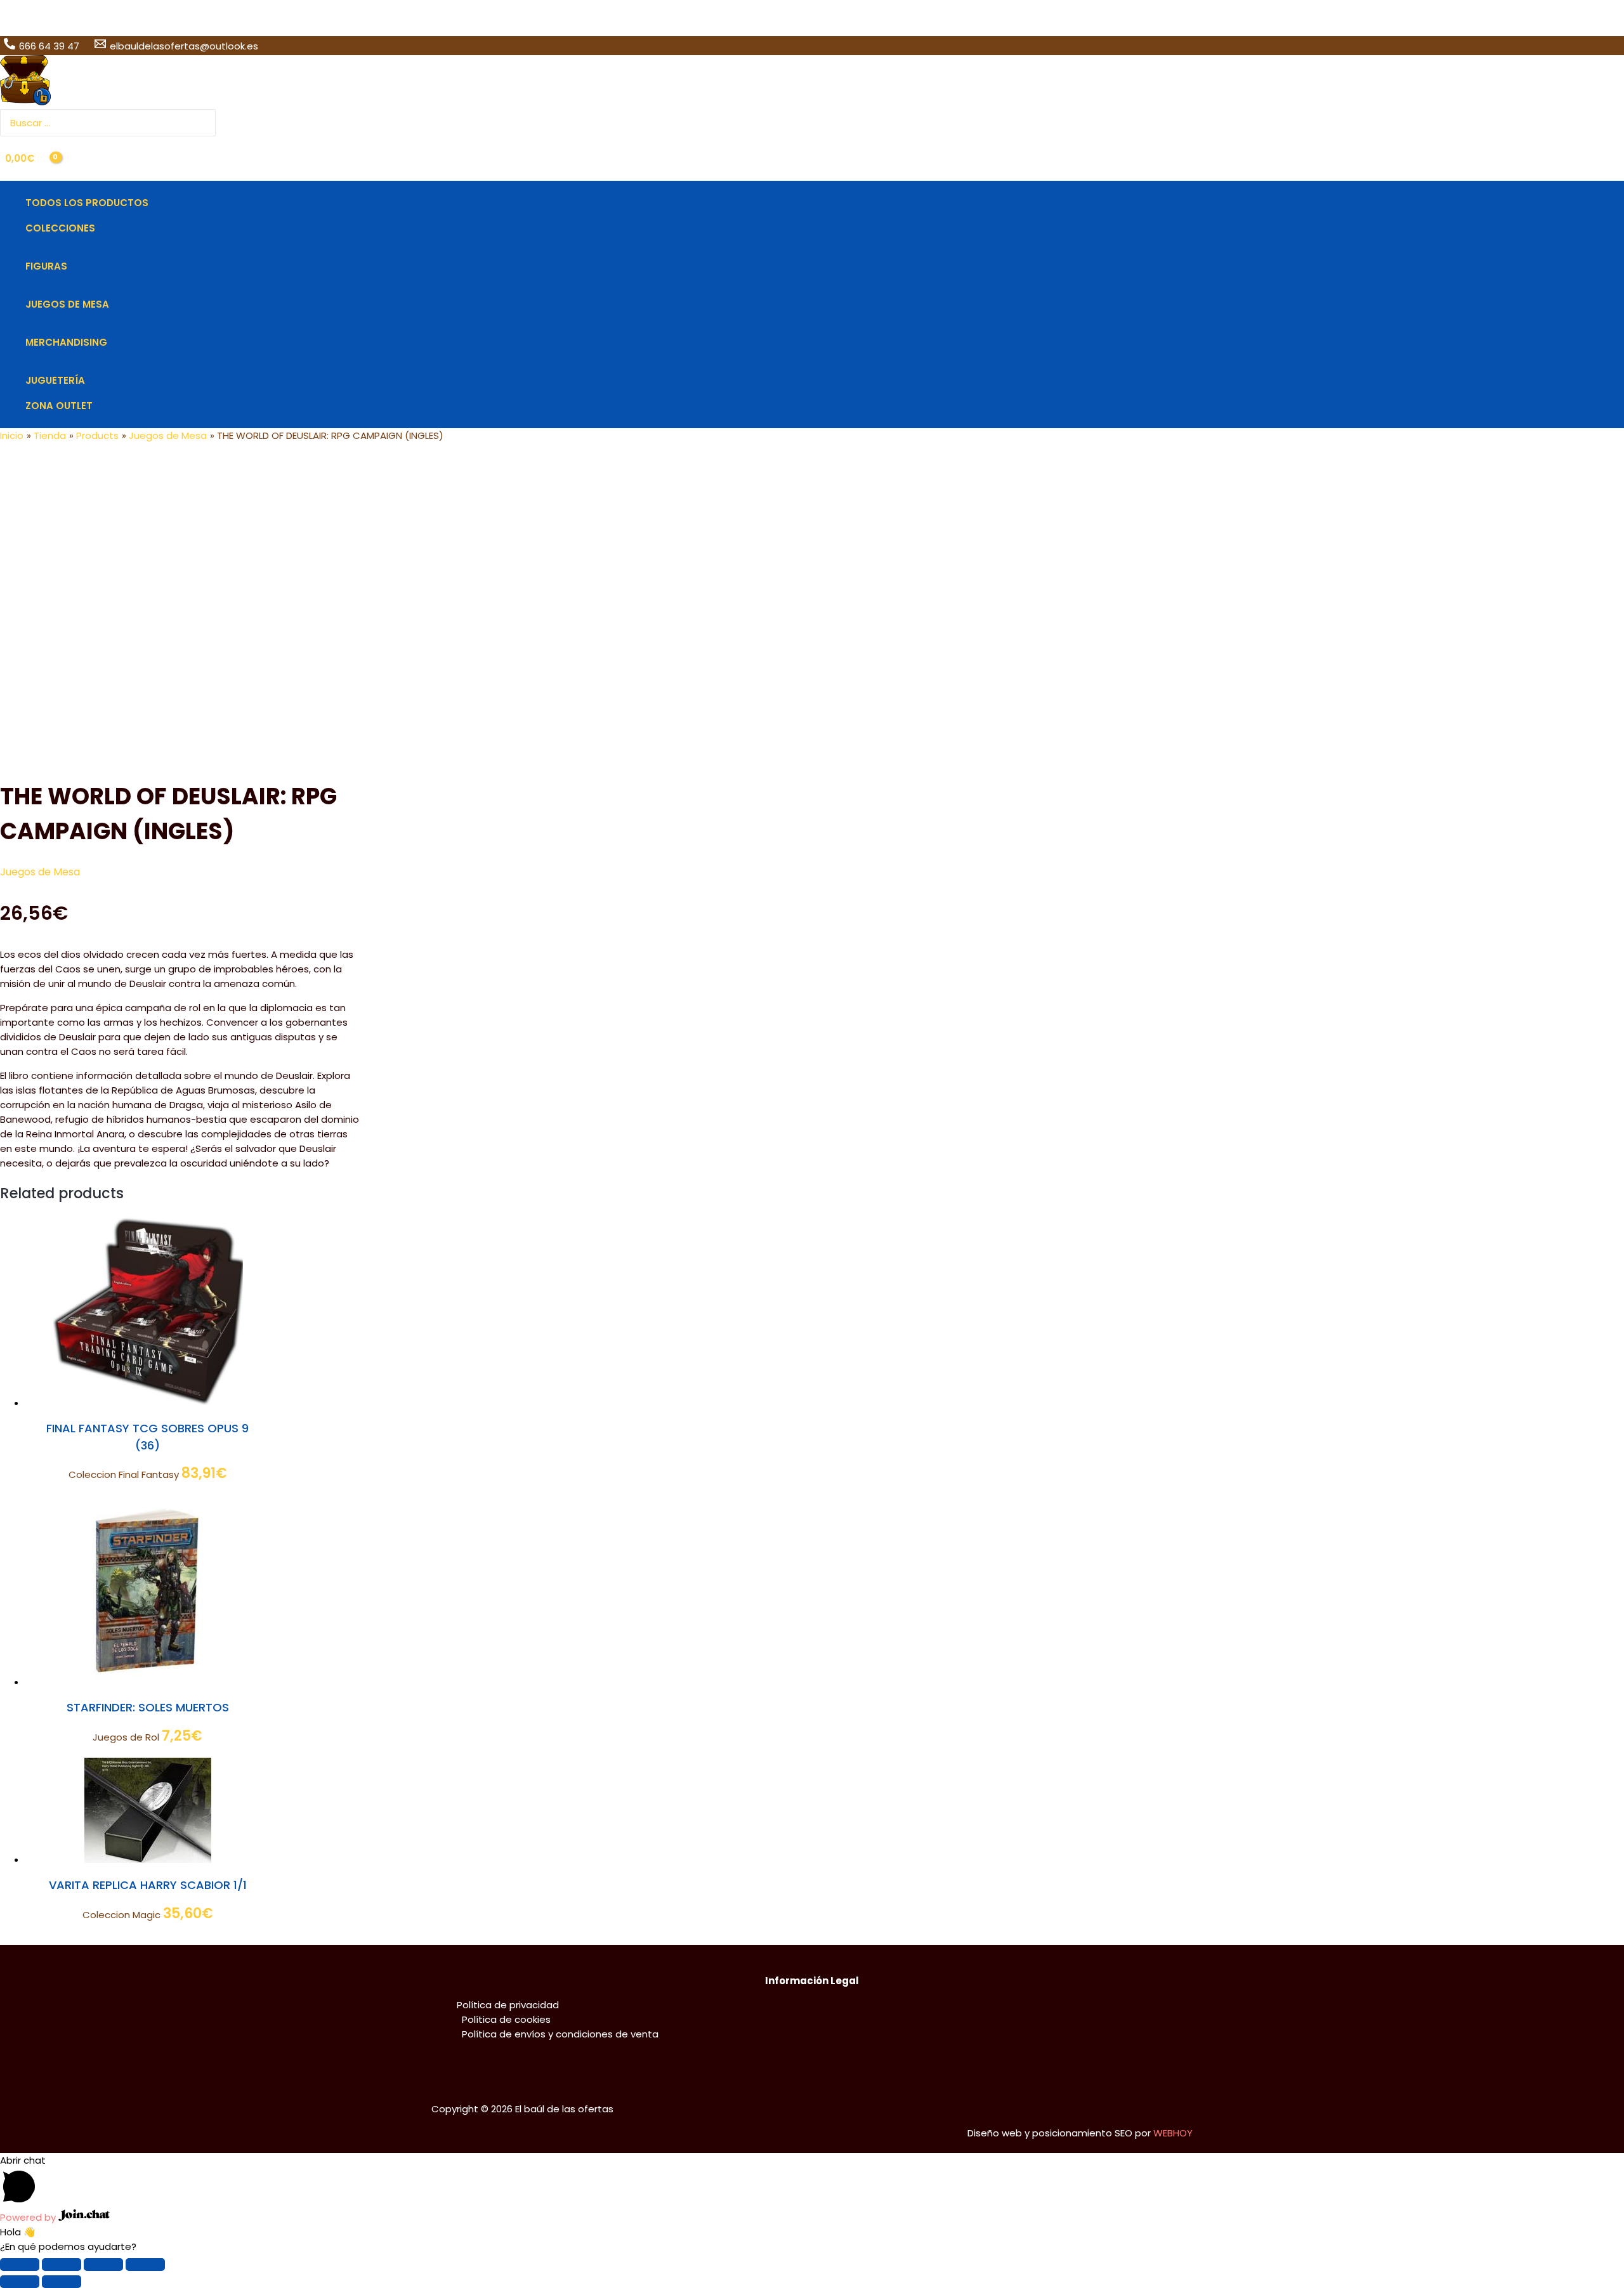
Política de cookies (506, 2019)
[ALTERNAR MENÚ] (87, 247)
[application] (101, 228)
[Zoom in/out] (145, 2265)
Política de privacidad (508, 2005)
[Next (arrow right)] (62, 2282)
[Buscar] (207, 123)
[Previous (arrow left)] (20, 2282)
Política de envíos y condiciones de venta (560, 2034)
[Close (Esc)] (20, 2265)
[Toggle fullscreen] (103, 2265)
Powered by (29, 2217)
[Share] (62, 2265)
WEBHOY (1173, 2133)
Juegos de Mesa (40, 872)
